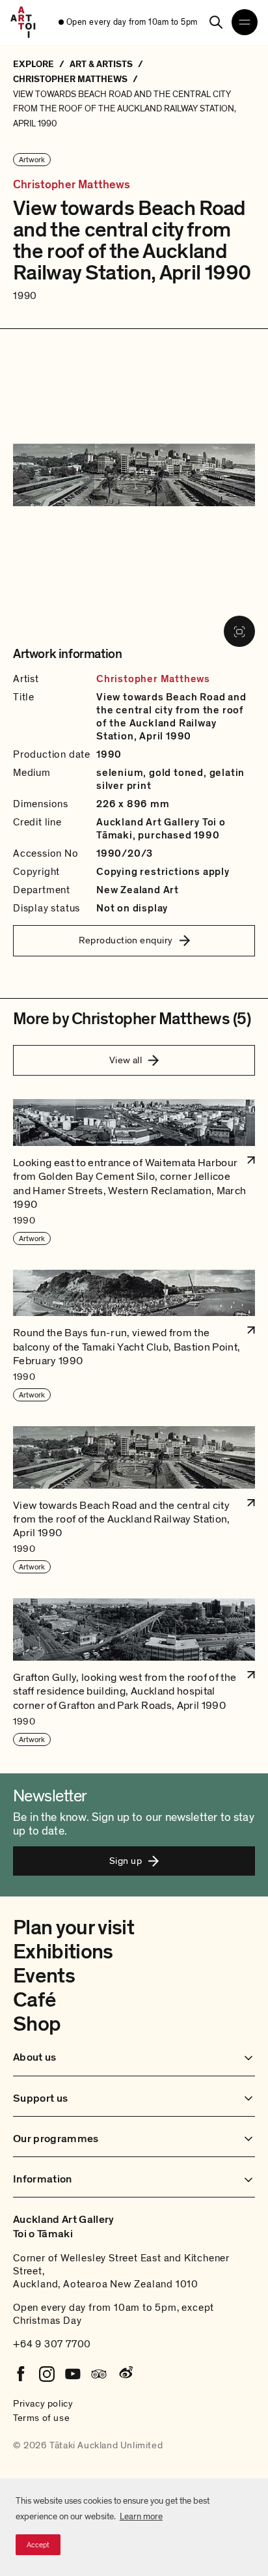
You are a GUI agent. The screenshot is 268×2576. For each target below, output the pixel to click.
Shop (37, 2024)
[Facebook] (21, 2374)
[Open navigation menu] (245, 22)
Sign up (126, 1861)
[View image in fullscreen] (239, 631)
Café (34, 2000)
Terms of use (41, 2418)
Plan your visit (74, 1928)
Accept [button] (38, 2545)
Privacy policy (43, 2403)
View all (126, 1060)
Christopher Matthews (72, 185)
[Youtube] (73, 2374)
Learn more (141, 2516)
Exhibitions (63, 1952)
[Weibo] (125, 2374)
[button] (134, 1172)
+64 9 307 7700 (52, 2344)
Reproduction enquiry (126, 940)
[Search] (216, 22)
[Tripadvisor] (99, 2374)
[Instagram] (47, 2374)
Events (44, 1976)
